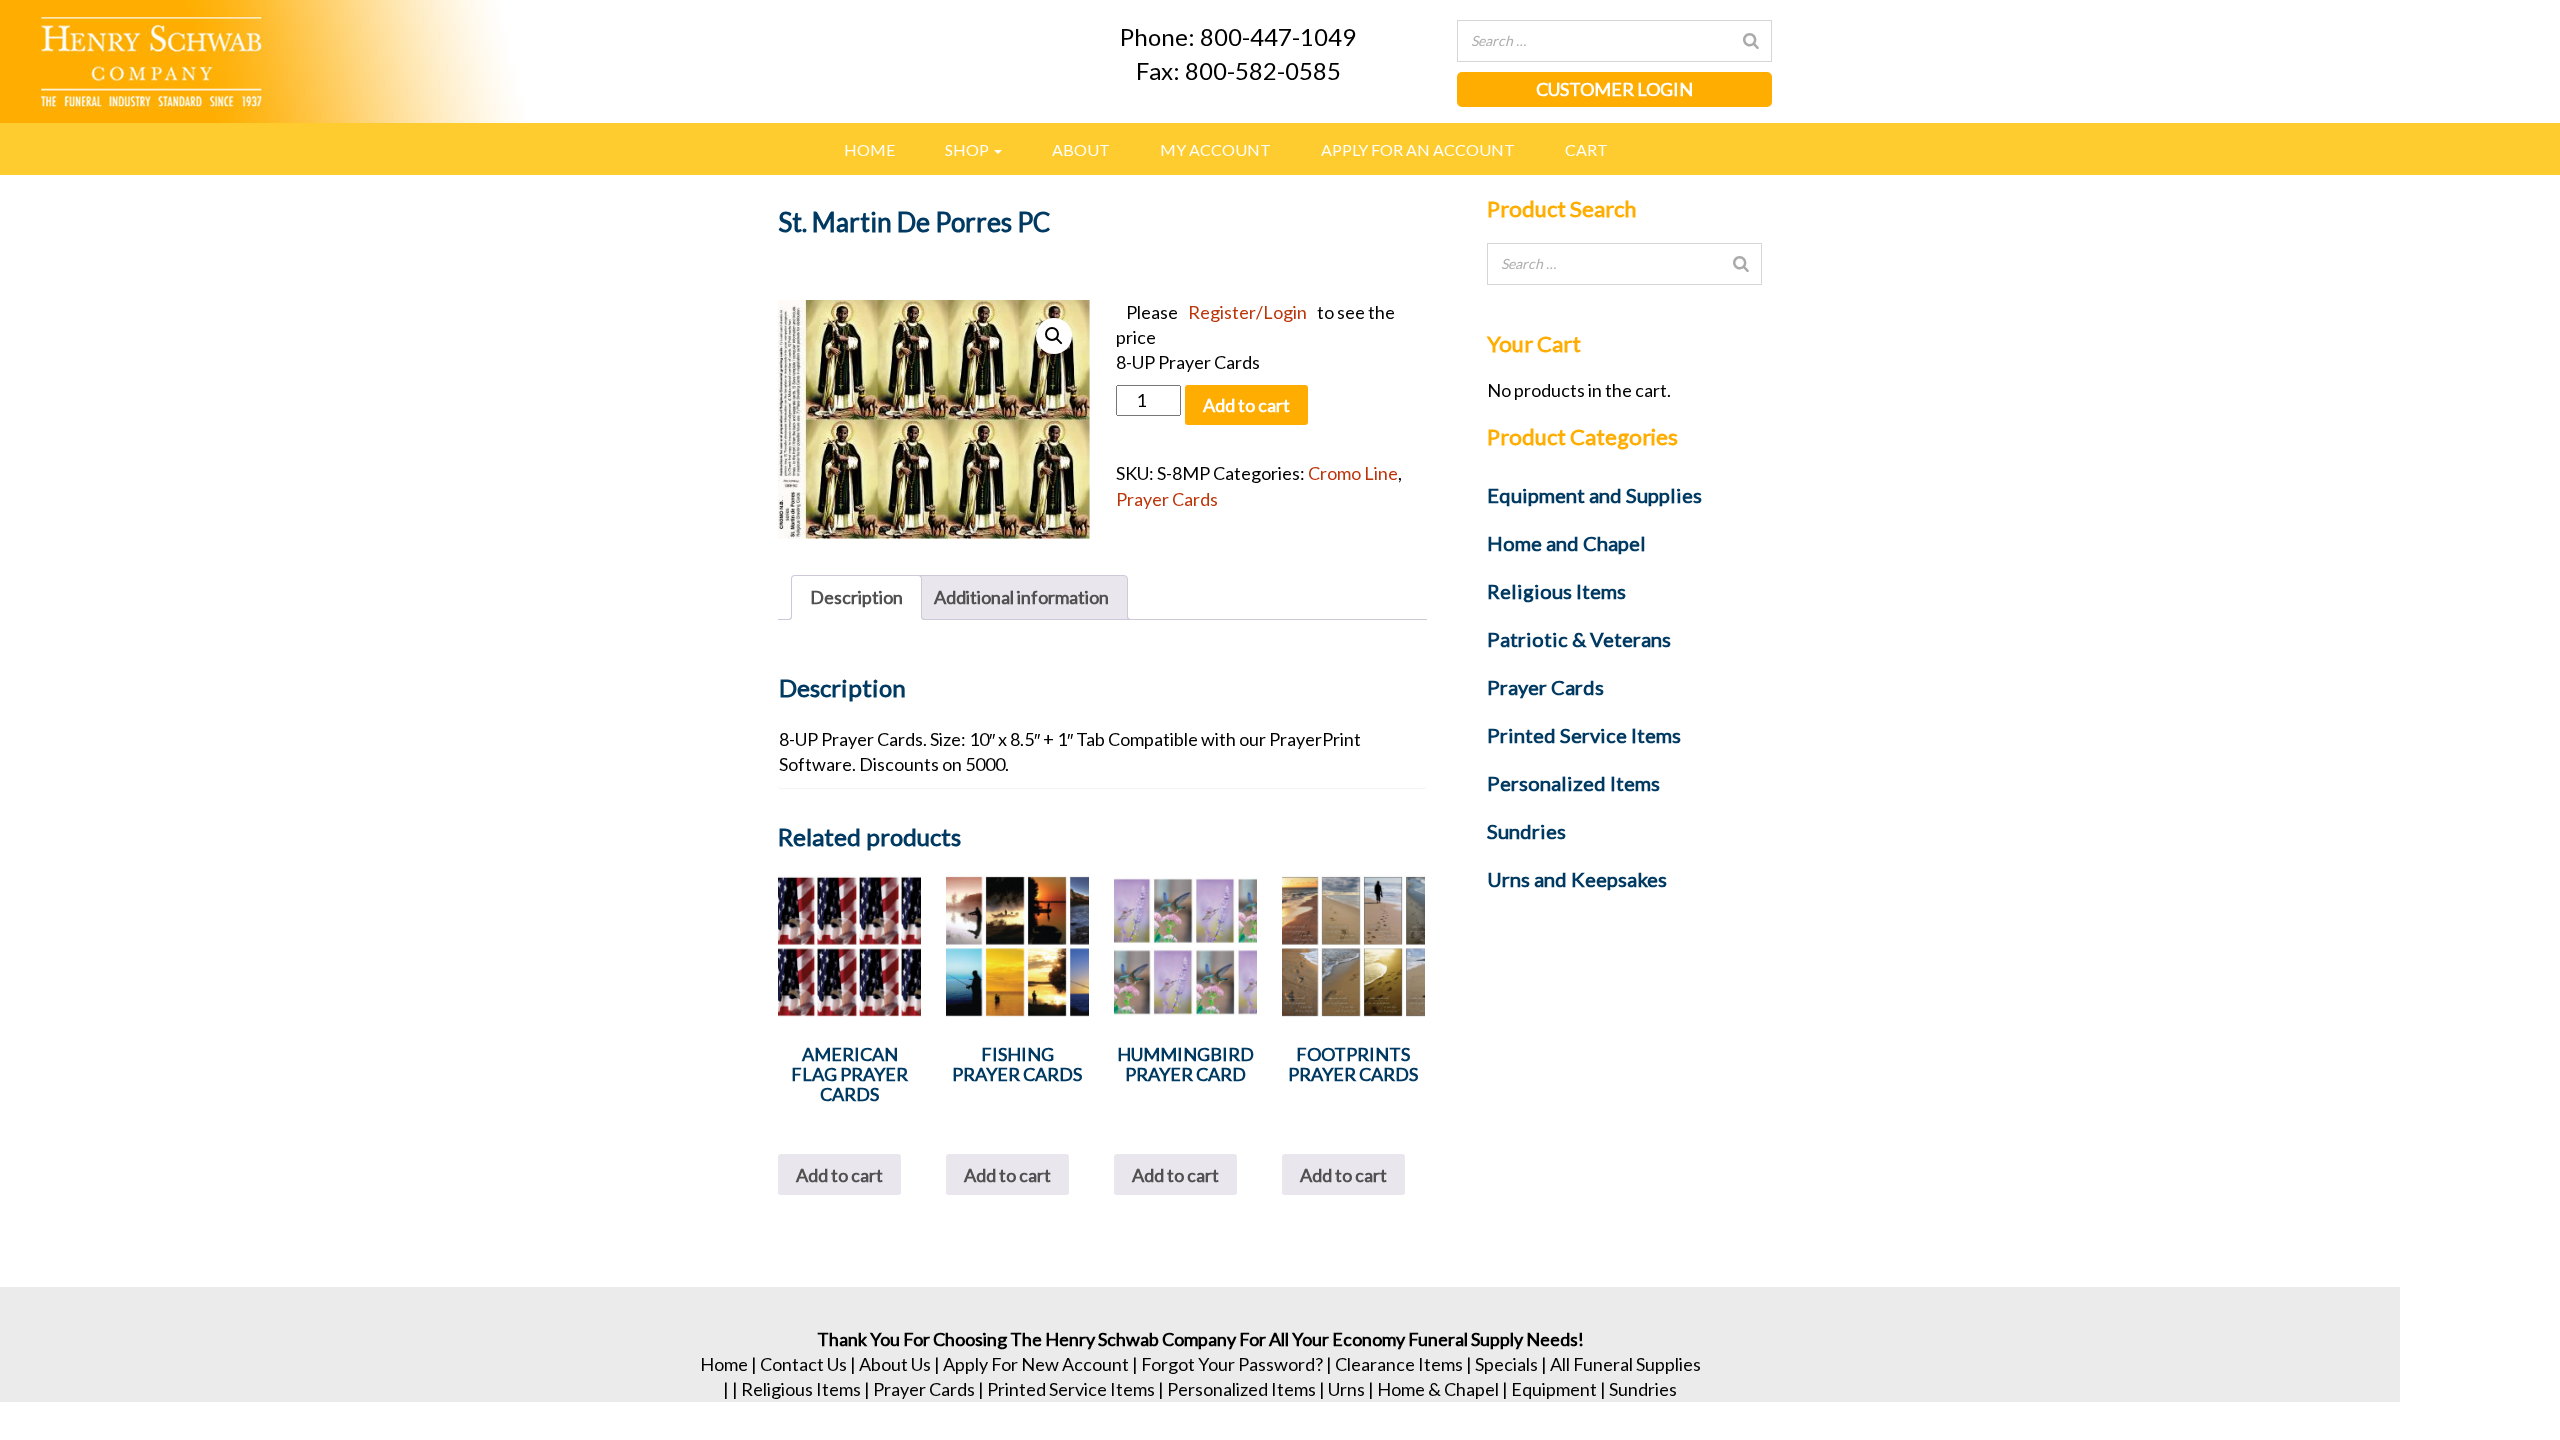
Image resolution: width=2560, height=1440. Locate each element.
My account (1215, 149)
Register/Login (1247, 312)
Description (856, 597)
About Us (895, 1364)
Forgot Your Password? (1232, 1364)
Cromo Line (1353, 473)
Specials (1506, 1364)
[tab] (856, 597)
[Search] (1751, 41)
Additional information (1021, 597)
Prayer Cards (1167, 499)
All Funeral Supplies (1625, 1364)
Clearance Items (1399, 1364)
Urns (1346, 1389)
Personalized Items (1241, 1389)
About (1081, 149)
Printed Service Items (1071, 1389)
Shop (968, 149)
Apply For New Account (1036, 1364)
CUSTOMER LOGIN (1614, 89)
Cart (1586, 149)
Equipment (1554, 1389)
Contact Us (803, 1364)
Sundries (1643, 1389)
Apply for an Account (1418, 149)
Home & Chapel (1438, 1389)
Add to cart (1246, 405)
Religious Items (801, 1389)
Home (869, 149)
